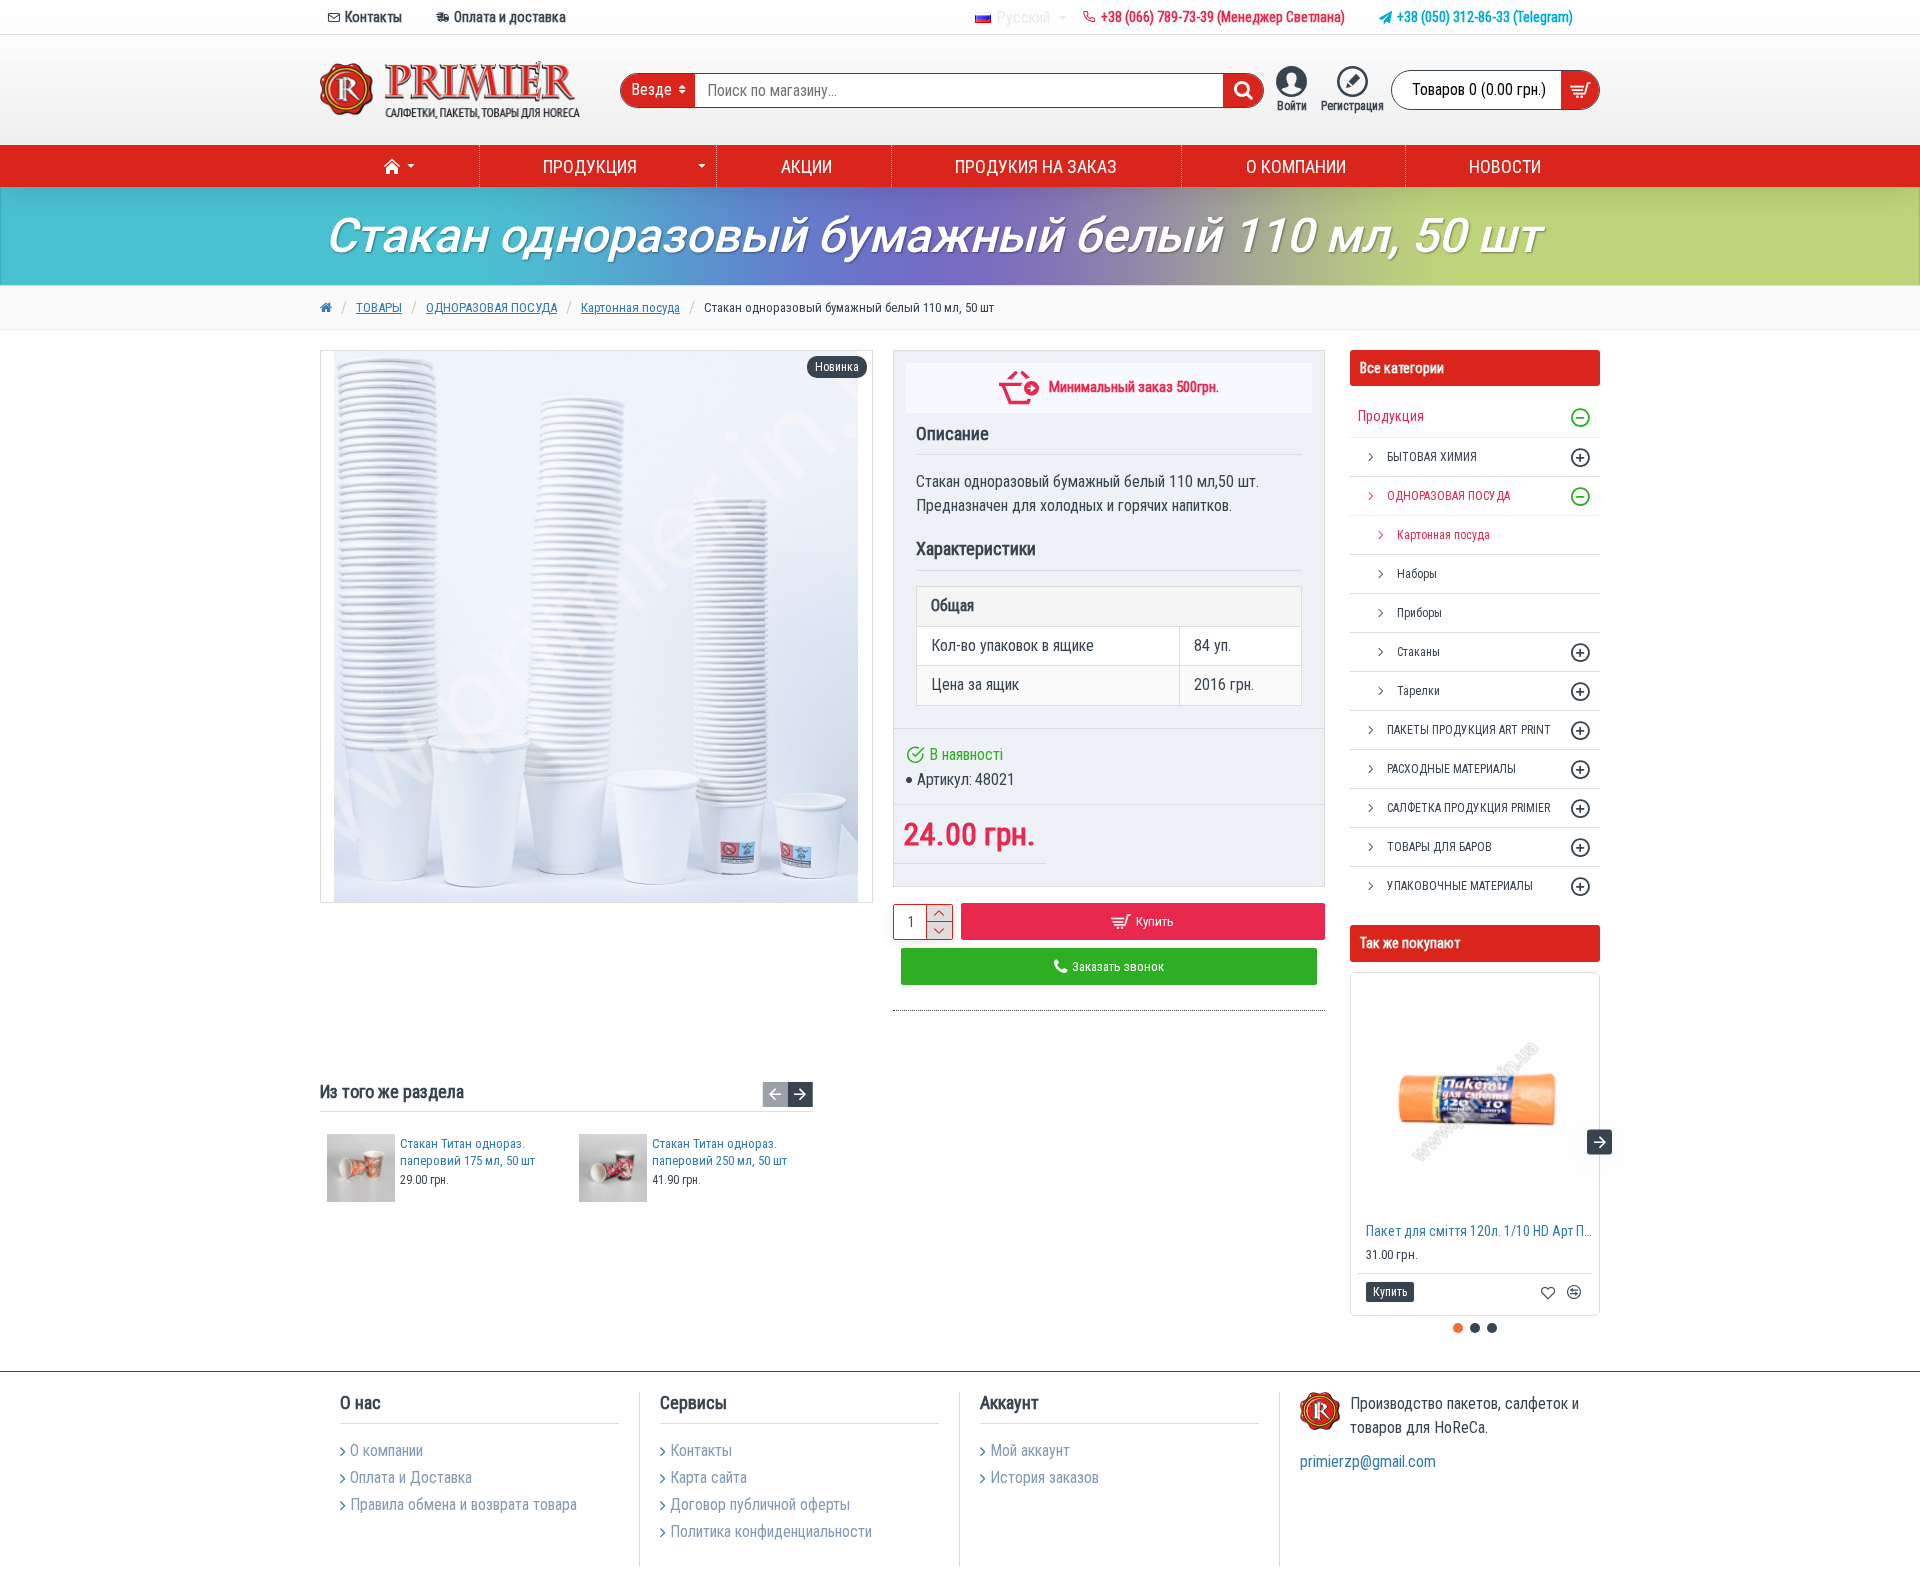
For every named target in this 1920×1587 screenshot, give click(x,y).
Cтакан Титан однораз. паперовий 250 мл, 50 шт (719, 1152)
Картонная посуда (630, 307)
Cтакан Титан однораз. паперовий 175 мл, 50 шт (467, 1152)
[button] (775, 1094)
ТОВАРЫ (379, 307)
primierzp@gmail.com (1368, 1461)
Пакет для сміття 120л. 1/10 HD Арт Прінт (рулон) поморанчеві (1479, 1231)
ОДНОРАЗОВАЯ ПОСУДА (491, 307)
